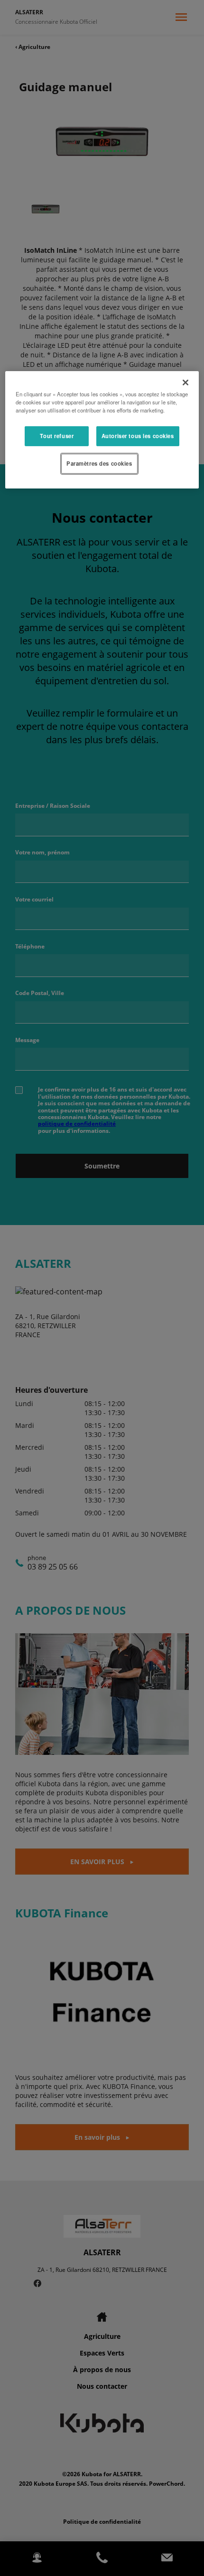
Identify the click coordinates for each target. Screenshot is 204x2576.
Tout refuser (57, 436)
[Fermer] (185, 383)
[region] (102, 430)
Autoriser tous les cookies (138, 436)
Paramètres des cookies (99, 463)
